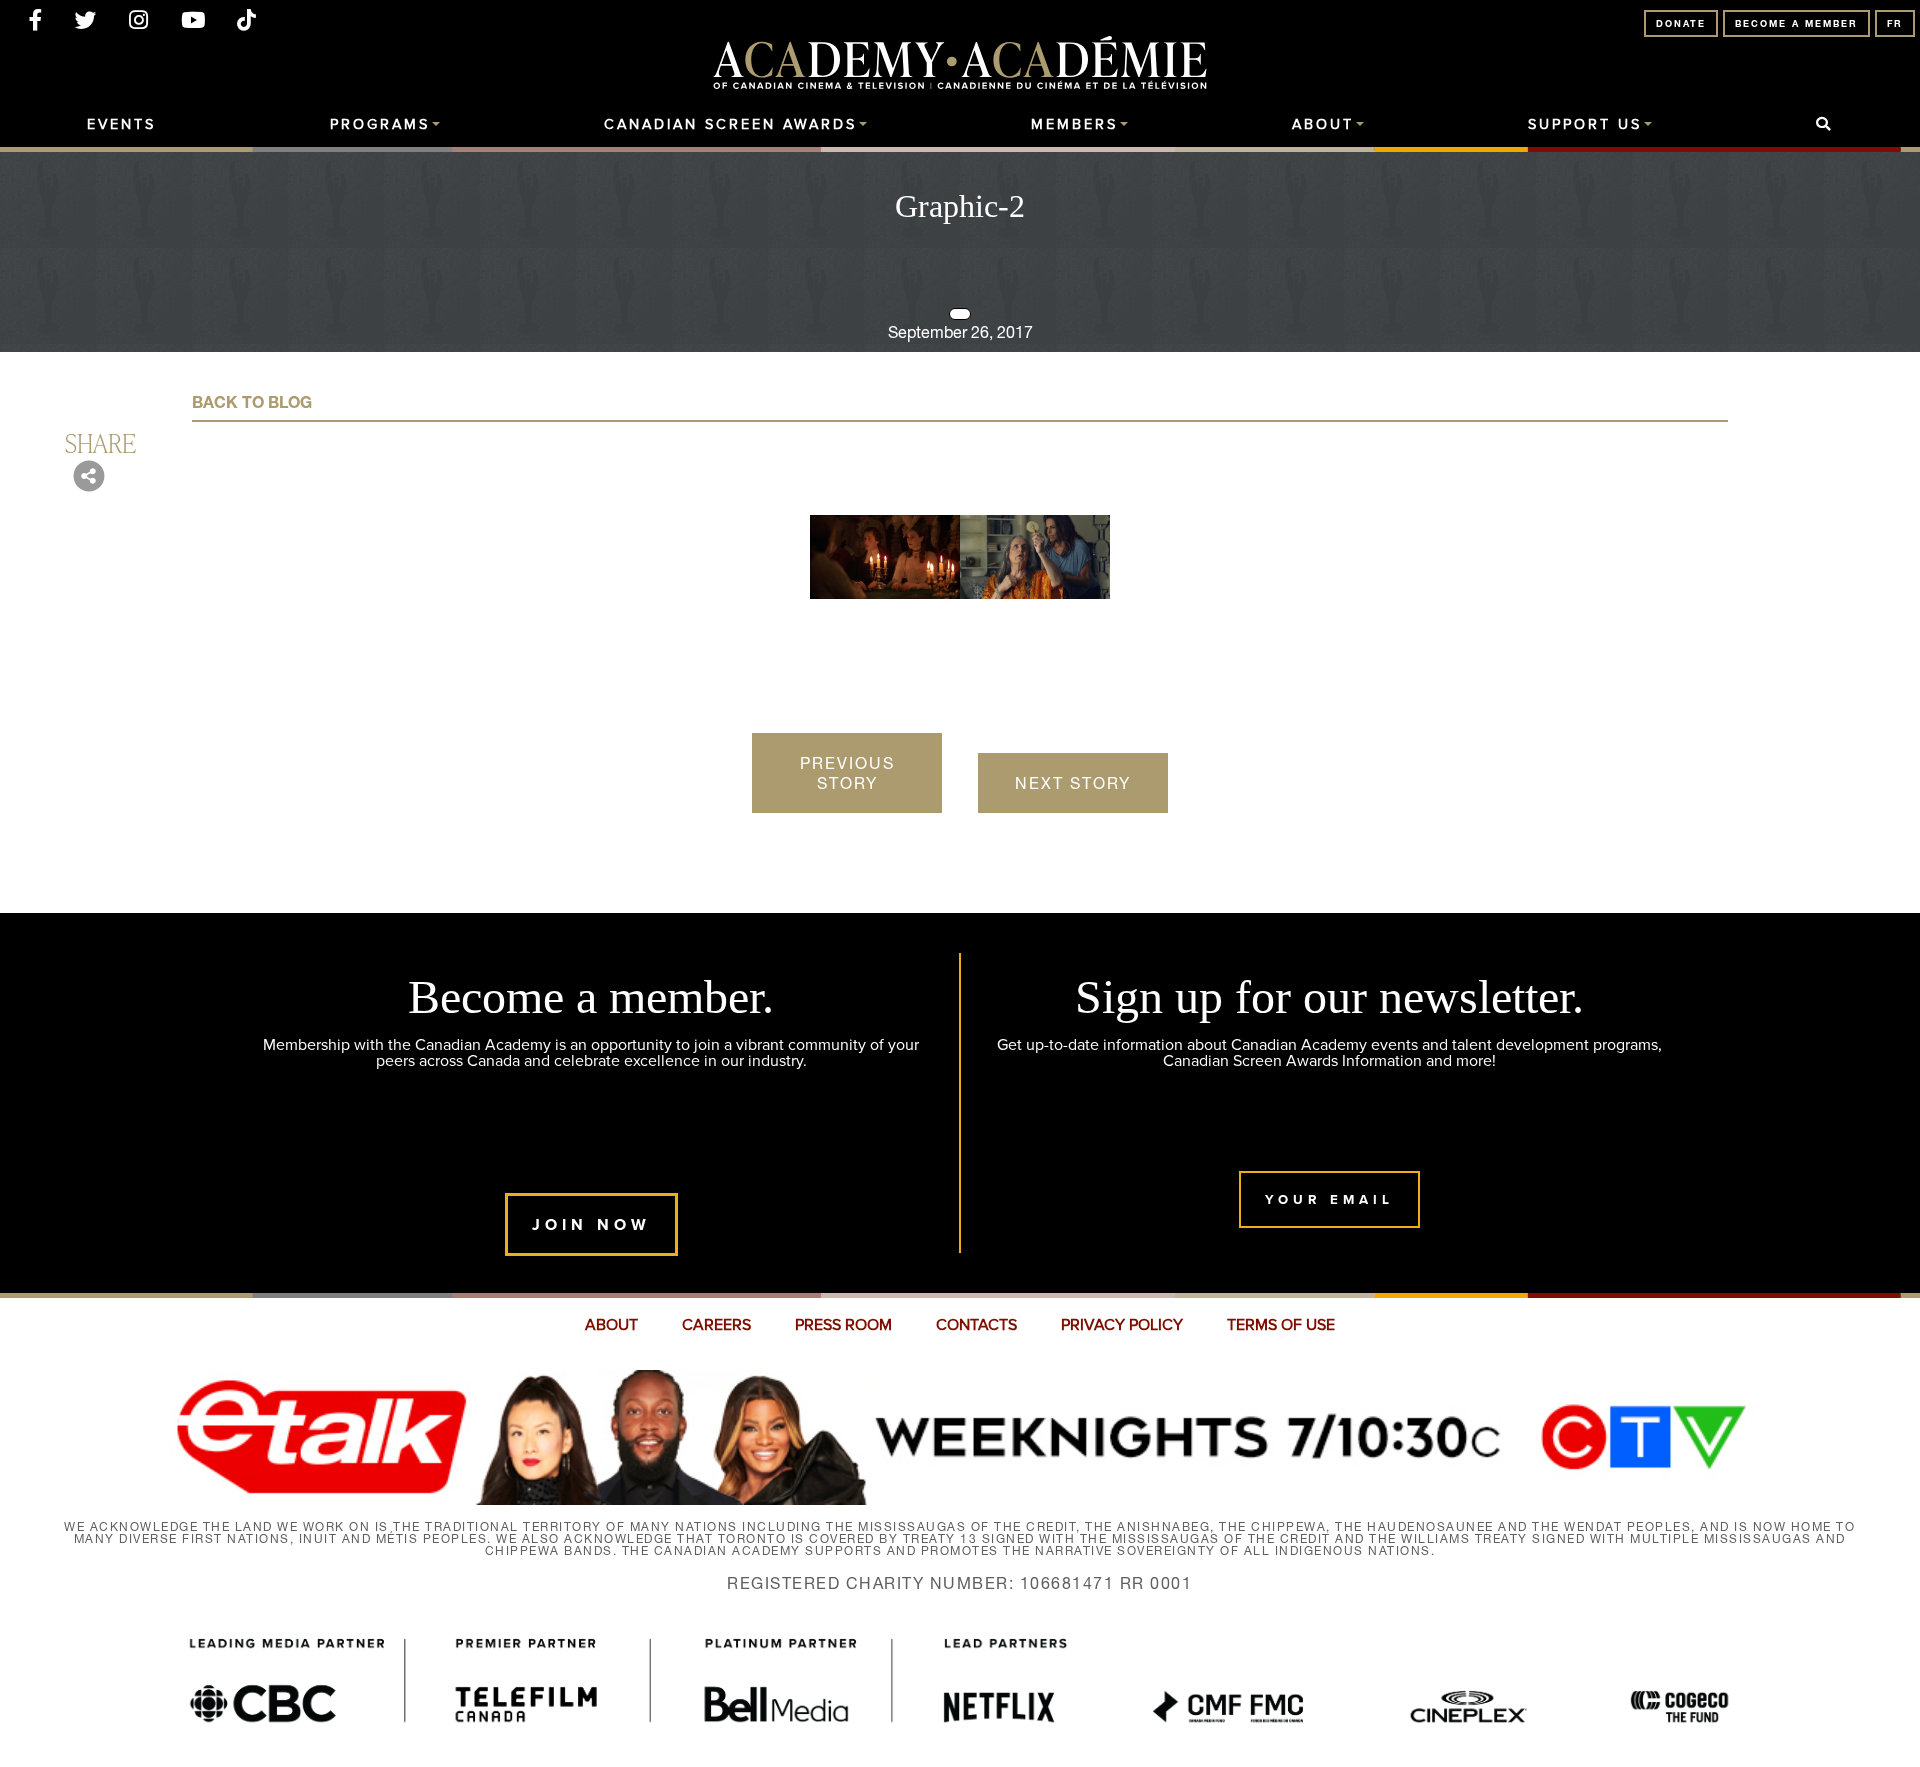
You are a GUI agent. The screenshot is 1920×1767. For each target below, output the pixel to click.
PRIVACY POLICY (1122, 1325)
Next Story (1073, 783)
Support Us (1585, 125)
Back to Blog (252, 402)
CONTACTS (976, 1325)
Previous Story (847, 773)
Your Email (1329, 1199)
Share (100, 442)
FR (1895, 23)
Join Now (591, 1224)
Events (121, 125)
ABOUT (611, 1325)
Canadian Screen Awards (730, 125)
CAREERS (716, 1325)
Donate (1681, 23)
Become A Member (1796, 23)
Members (1074, 125)
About (1323, 125)
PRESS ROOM (843, 1325)
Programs (380, 125)
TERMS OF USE (1281, 1325)
